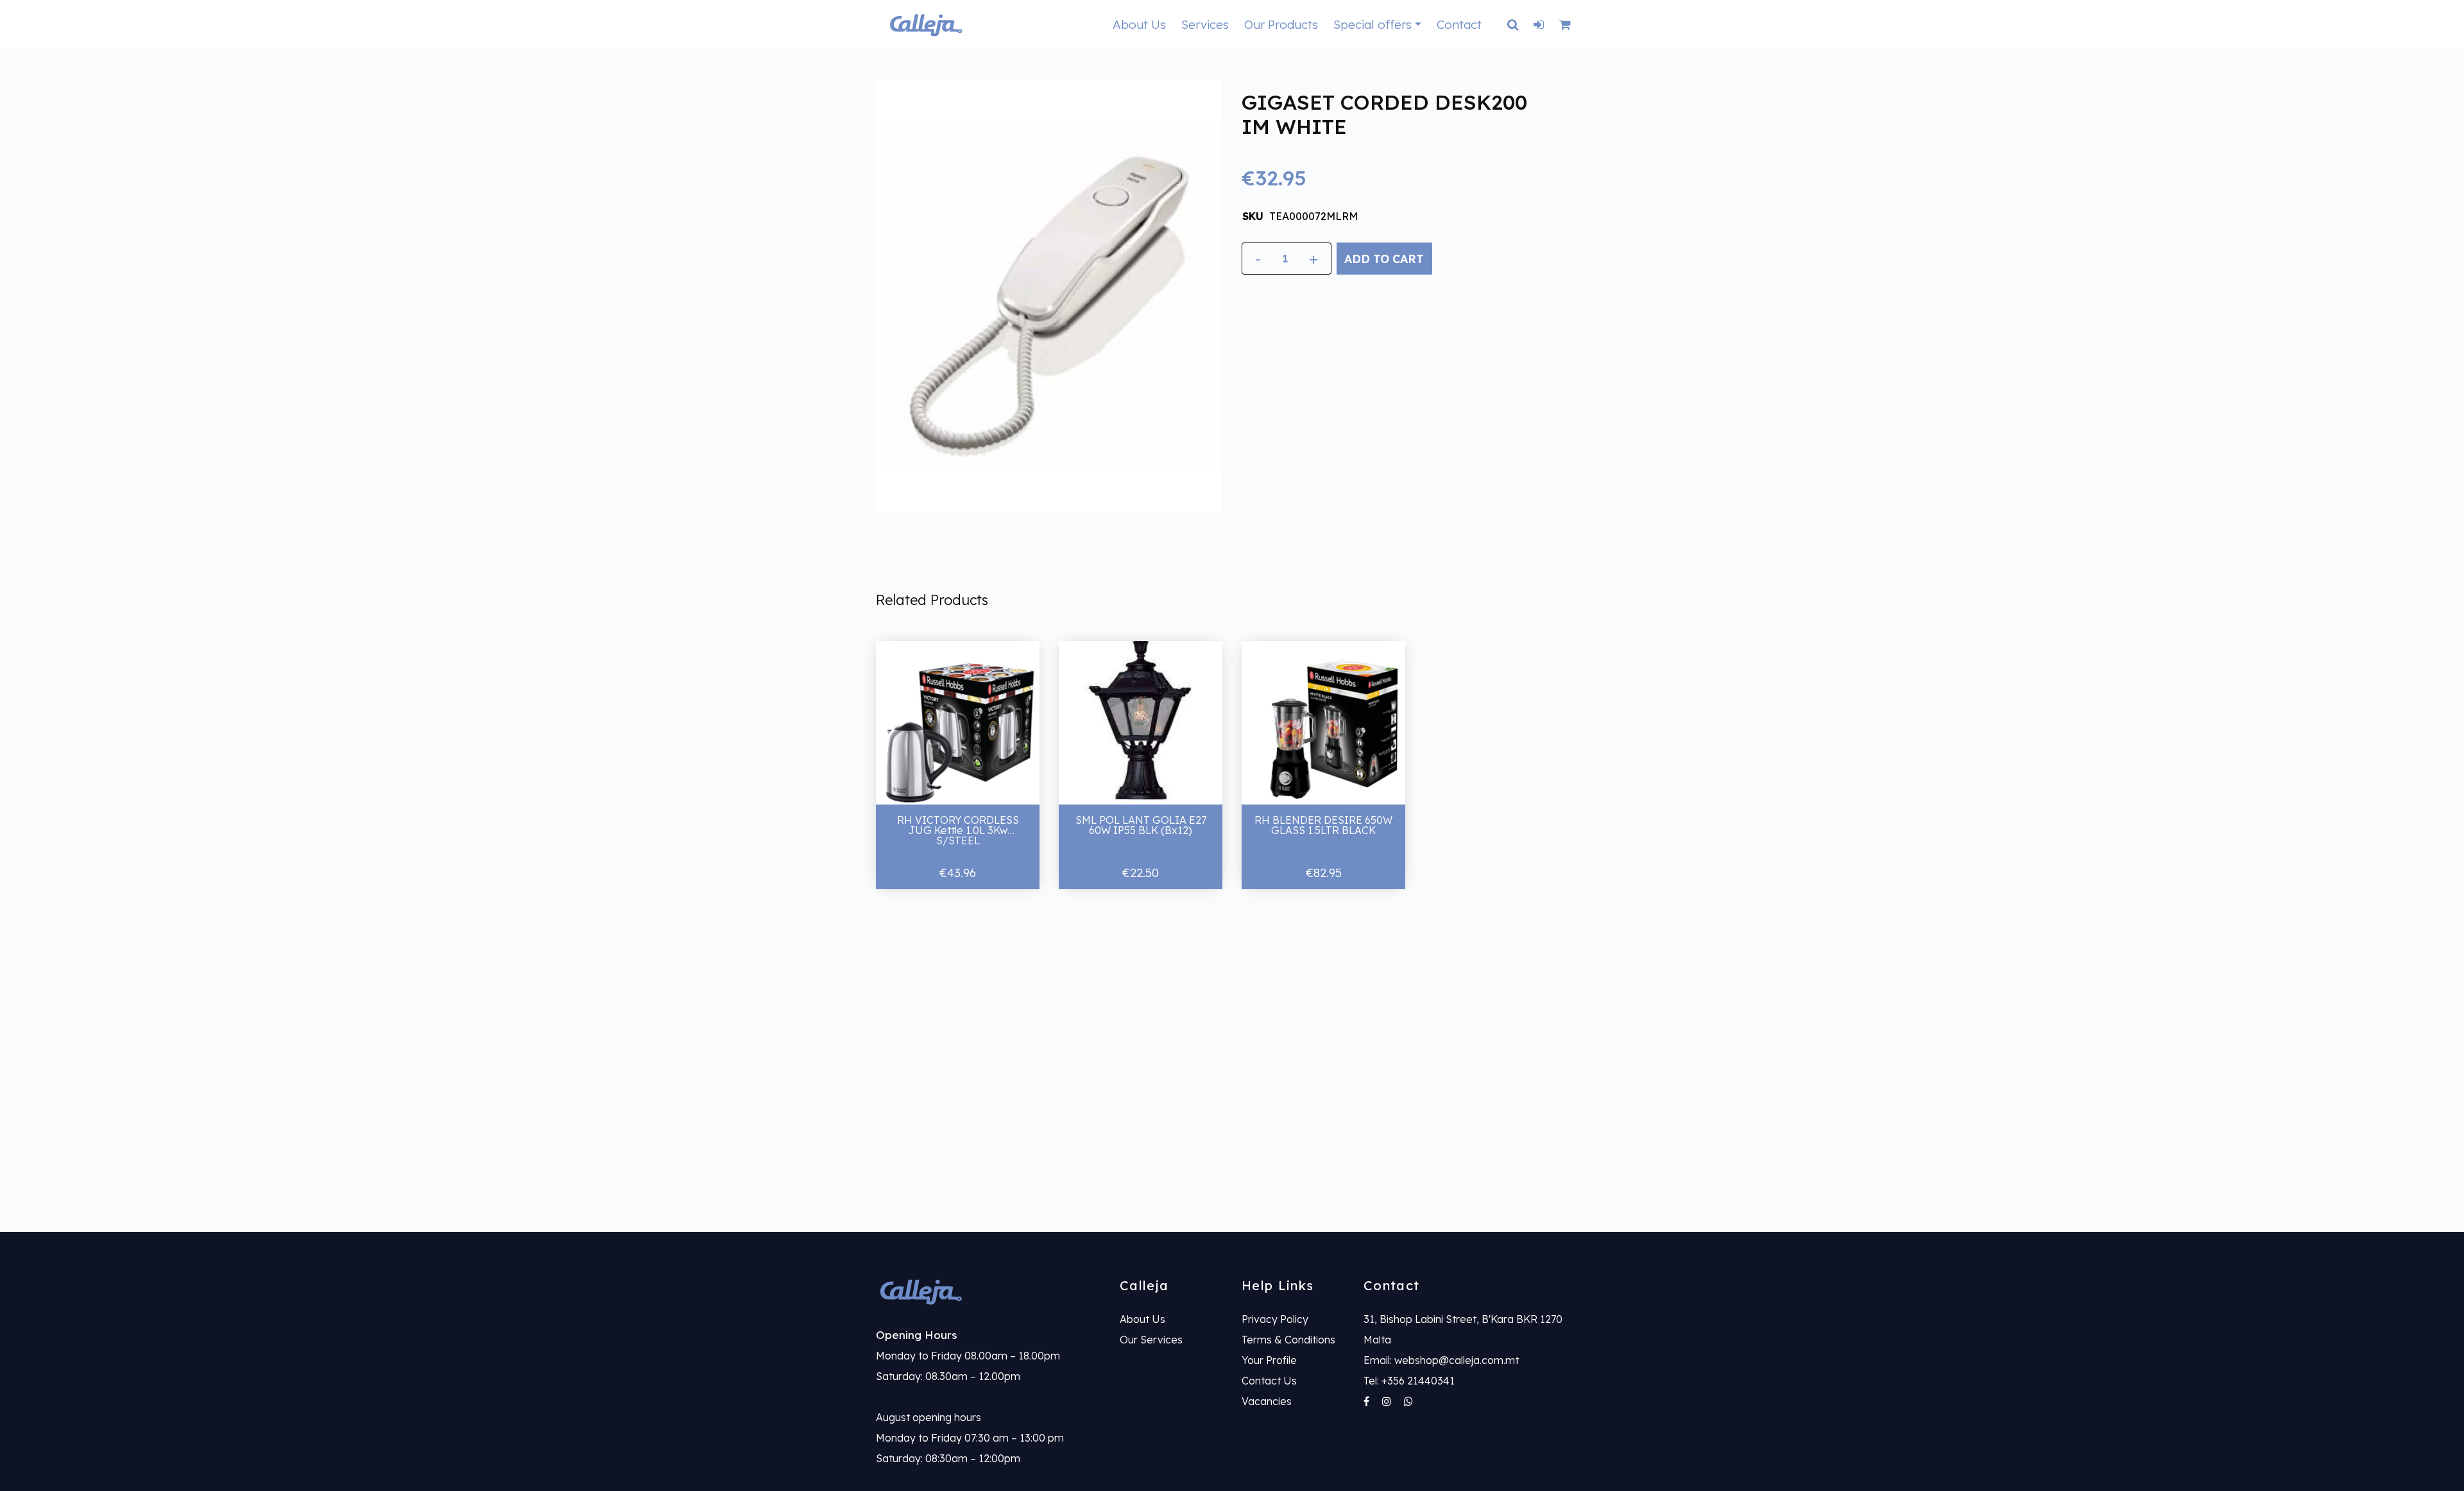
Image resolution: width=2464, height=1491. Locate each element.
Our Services (1151, 1340)
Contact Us (1269, 1381)
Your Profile (1269, 1360)
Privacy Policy (1275, 1319)
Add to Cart (1384, 259)
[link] (988, 1291)
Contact (1459, 24)
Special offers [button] (1373, 24)
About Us (1139, 24)
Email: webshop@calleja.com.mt (1441, 1360)
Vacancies (1267, 1401)
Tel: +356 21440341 (1409, 1381)
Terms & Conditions (1288, 1340)
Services (1205, 24)
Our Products (1281, 24)
